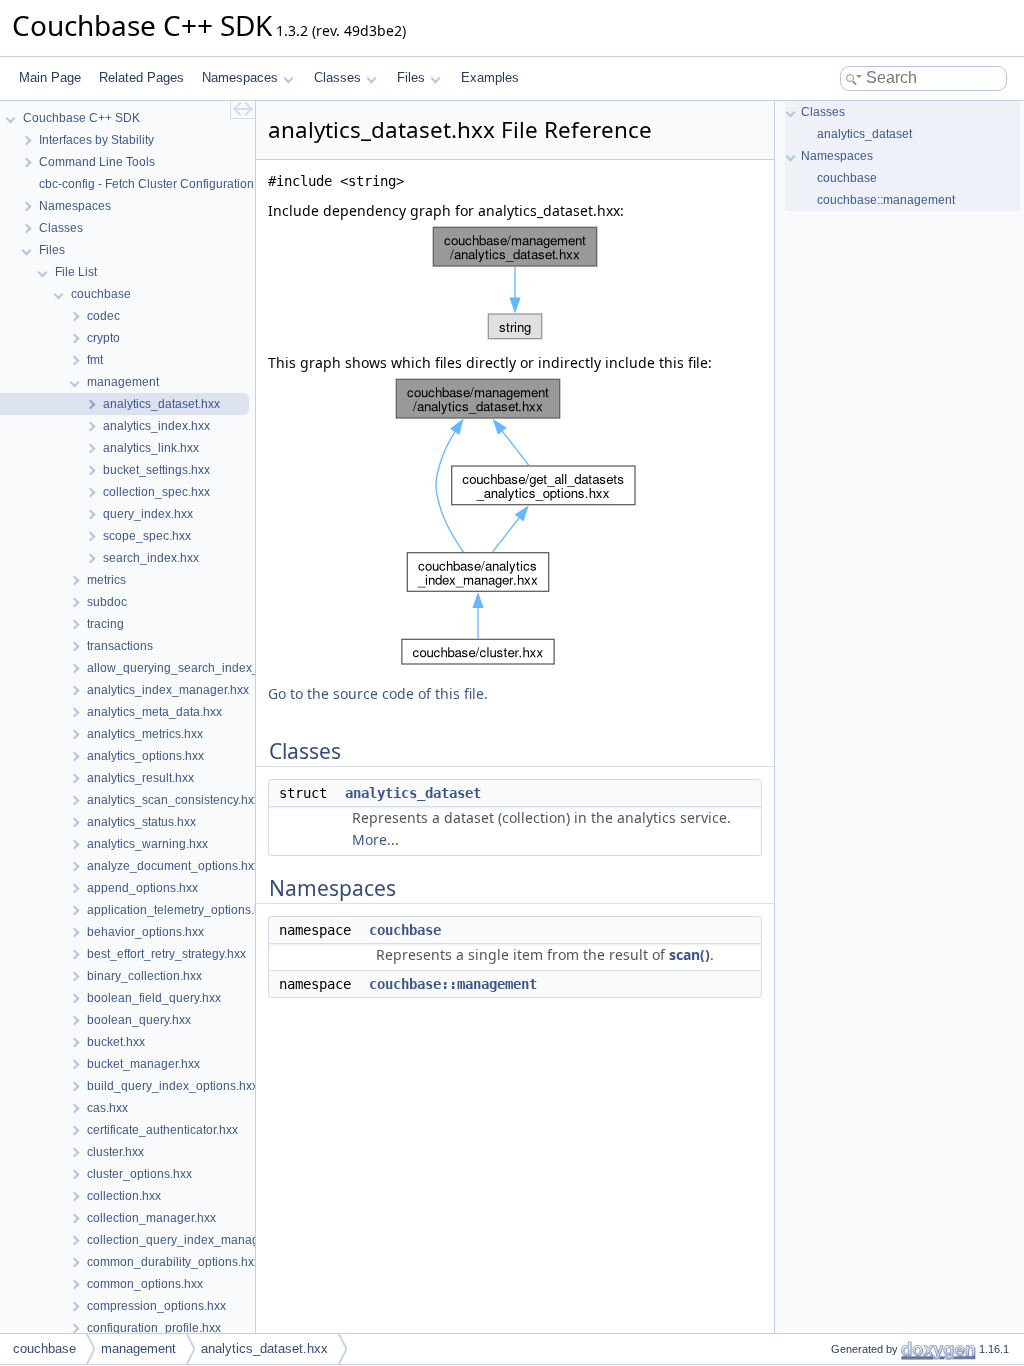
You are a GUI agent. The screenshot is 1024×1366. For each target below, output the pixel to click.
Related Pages (141, 77)
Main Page (50, 77)
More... (375, 839)
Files (411, 77)
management (138, 1348)
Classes (337, 77)
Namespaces (240, 77)
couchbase (405, 930)
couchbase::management (453, 984)
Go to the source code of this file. (378, 693)
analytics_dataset (413, 793)
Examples (490, 77)
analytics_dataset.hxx (264, 1348)
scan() (689, 954)
